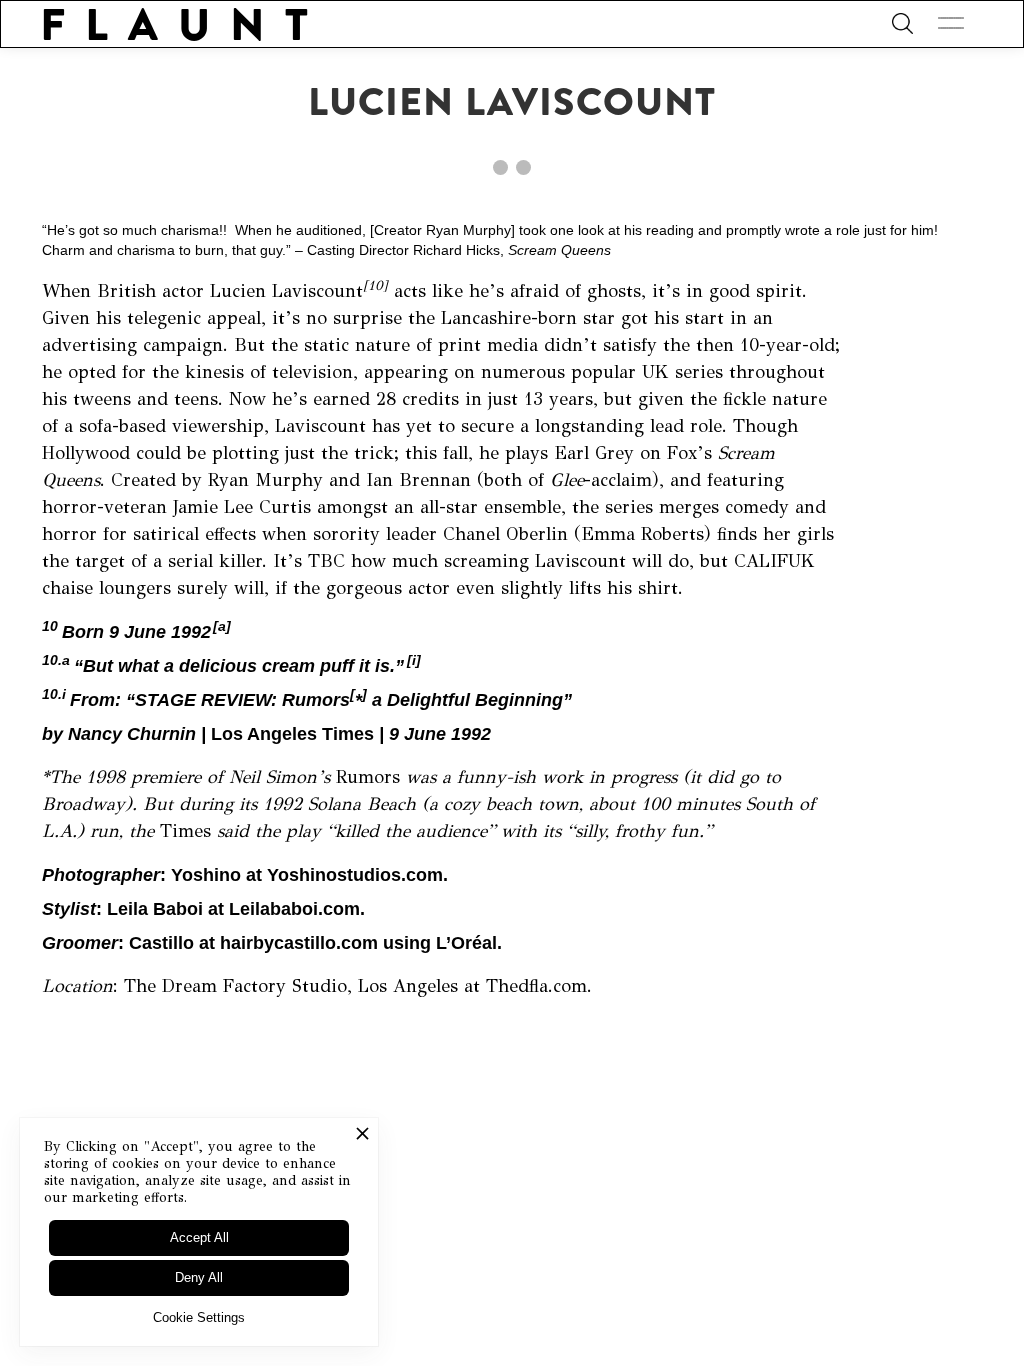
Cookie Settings (199, 1317)
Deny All (199, 1277)
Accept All (199, 1237)
